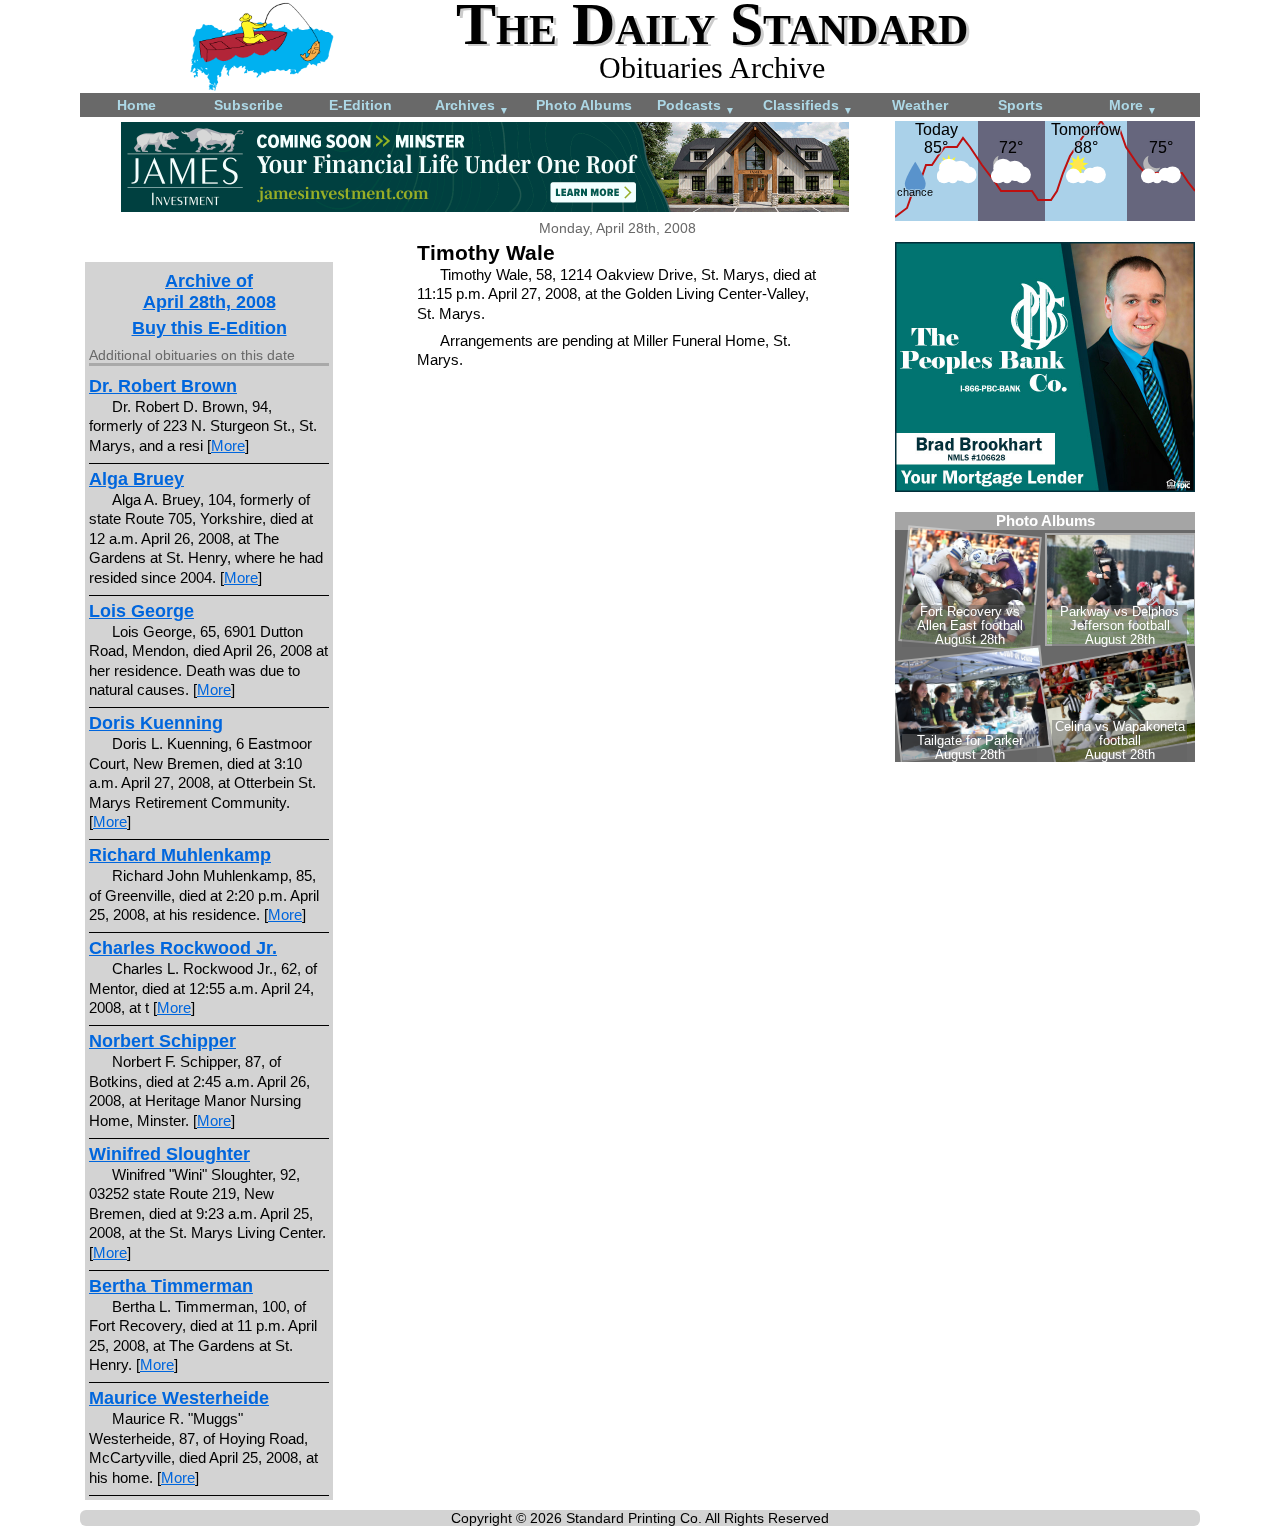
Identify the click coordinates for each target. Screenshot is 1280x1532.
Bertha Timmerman (171, 1286)
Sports (1020, 105)
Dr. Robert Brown (163, 386)
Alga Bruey (136, 479)
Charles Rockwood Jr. (183, 948)
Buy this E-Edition (209, 328)
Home (136, 105)
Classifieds (808, 106)
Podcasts (696, 106)
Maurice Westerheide (179, 1398)
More (1133, 106)
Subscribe (248, 105)
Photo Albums (584, 105)
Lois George (141, 611)
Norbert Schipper (162, 1041)
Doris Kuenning (156, 723)
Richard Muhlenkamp (180, 855)
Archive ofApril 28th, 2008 (209, 291)
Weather (920, 105)
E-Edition (360, 105)
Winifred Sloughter (169, 1154)
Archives (472, 106)
